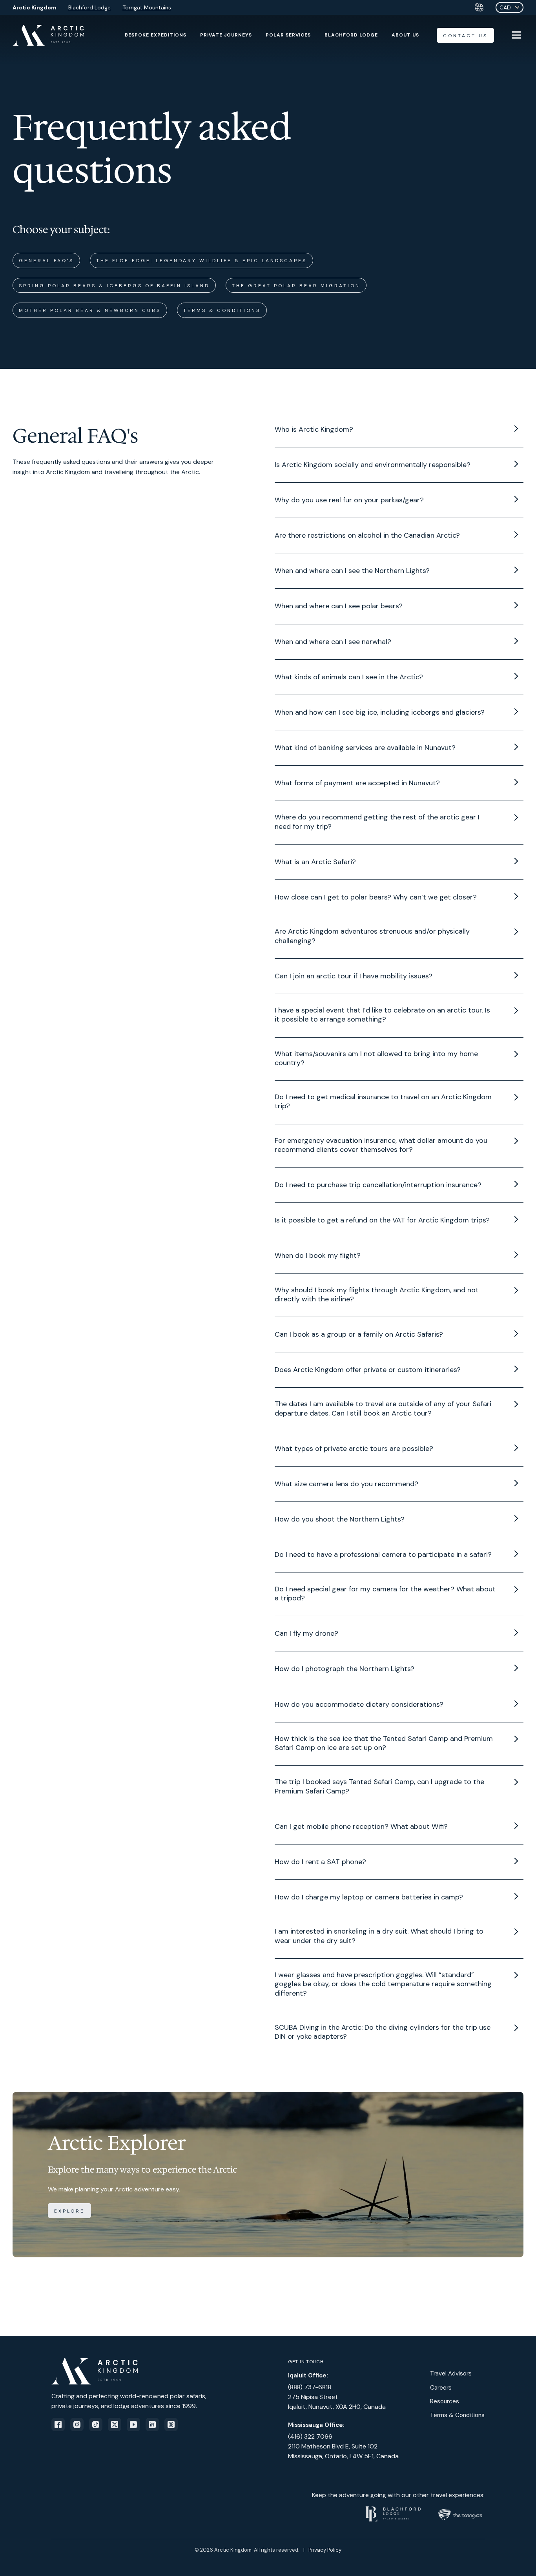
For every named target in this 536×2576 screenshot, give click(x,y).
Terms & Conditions (222, 310)
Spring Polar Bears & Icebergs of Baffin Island (114, 286)
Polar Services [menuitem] (288, 35)
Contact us (465, 36)
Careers (441, 2388)
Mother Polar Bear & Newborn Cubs (90, 310)
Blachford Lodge (89, 7)
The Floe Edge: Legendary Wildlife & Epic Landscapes (201, 261)
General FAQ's (46, 261)
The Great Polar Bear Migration (296, 286)
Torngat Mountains (147, 7)
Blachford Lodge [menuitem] (351, 35)
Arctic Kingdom (35, 7)
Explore (69, 2211)
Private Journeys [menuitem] (226, 35)
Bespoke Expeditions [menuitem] (156, 35)
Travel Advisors (451, 2373)
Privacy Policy (325, 2550)
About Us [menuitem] (405, 35)
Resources (445, 2401)
